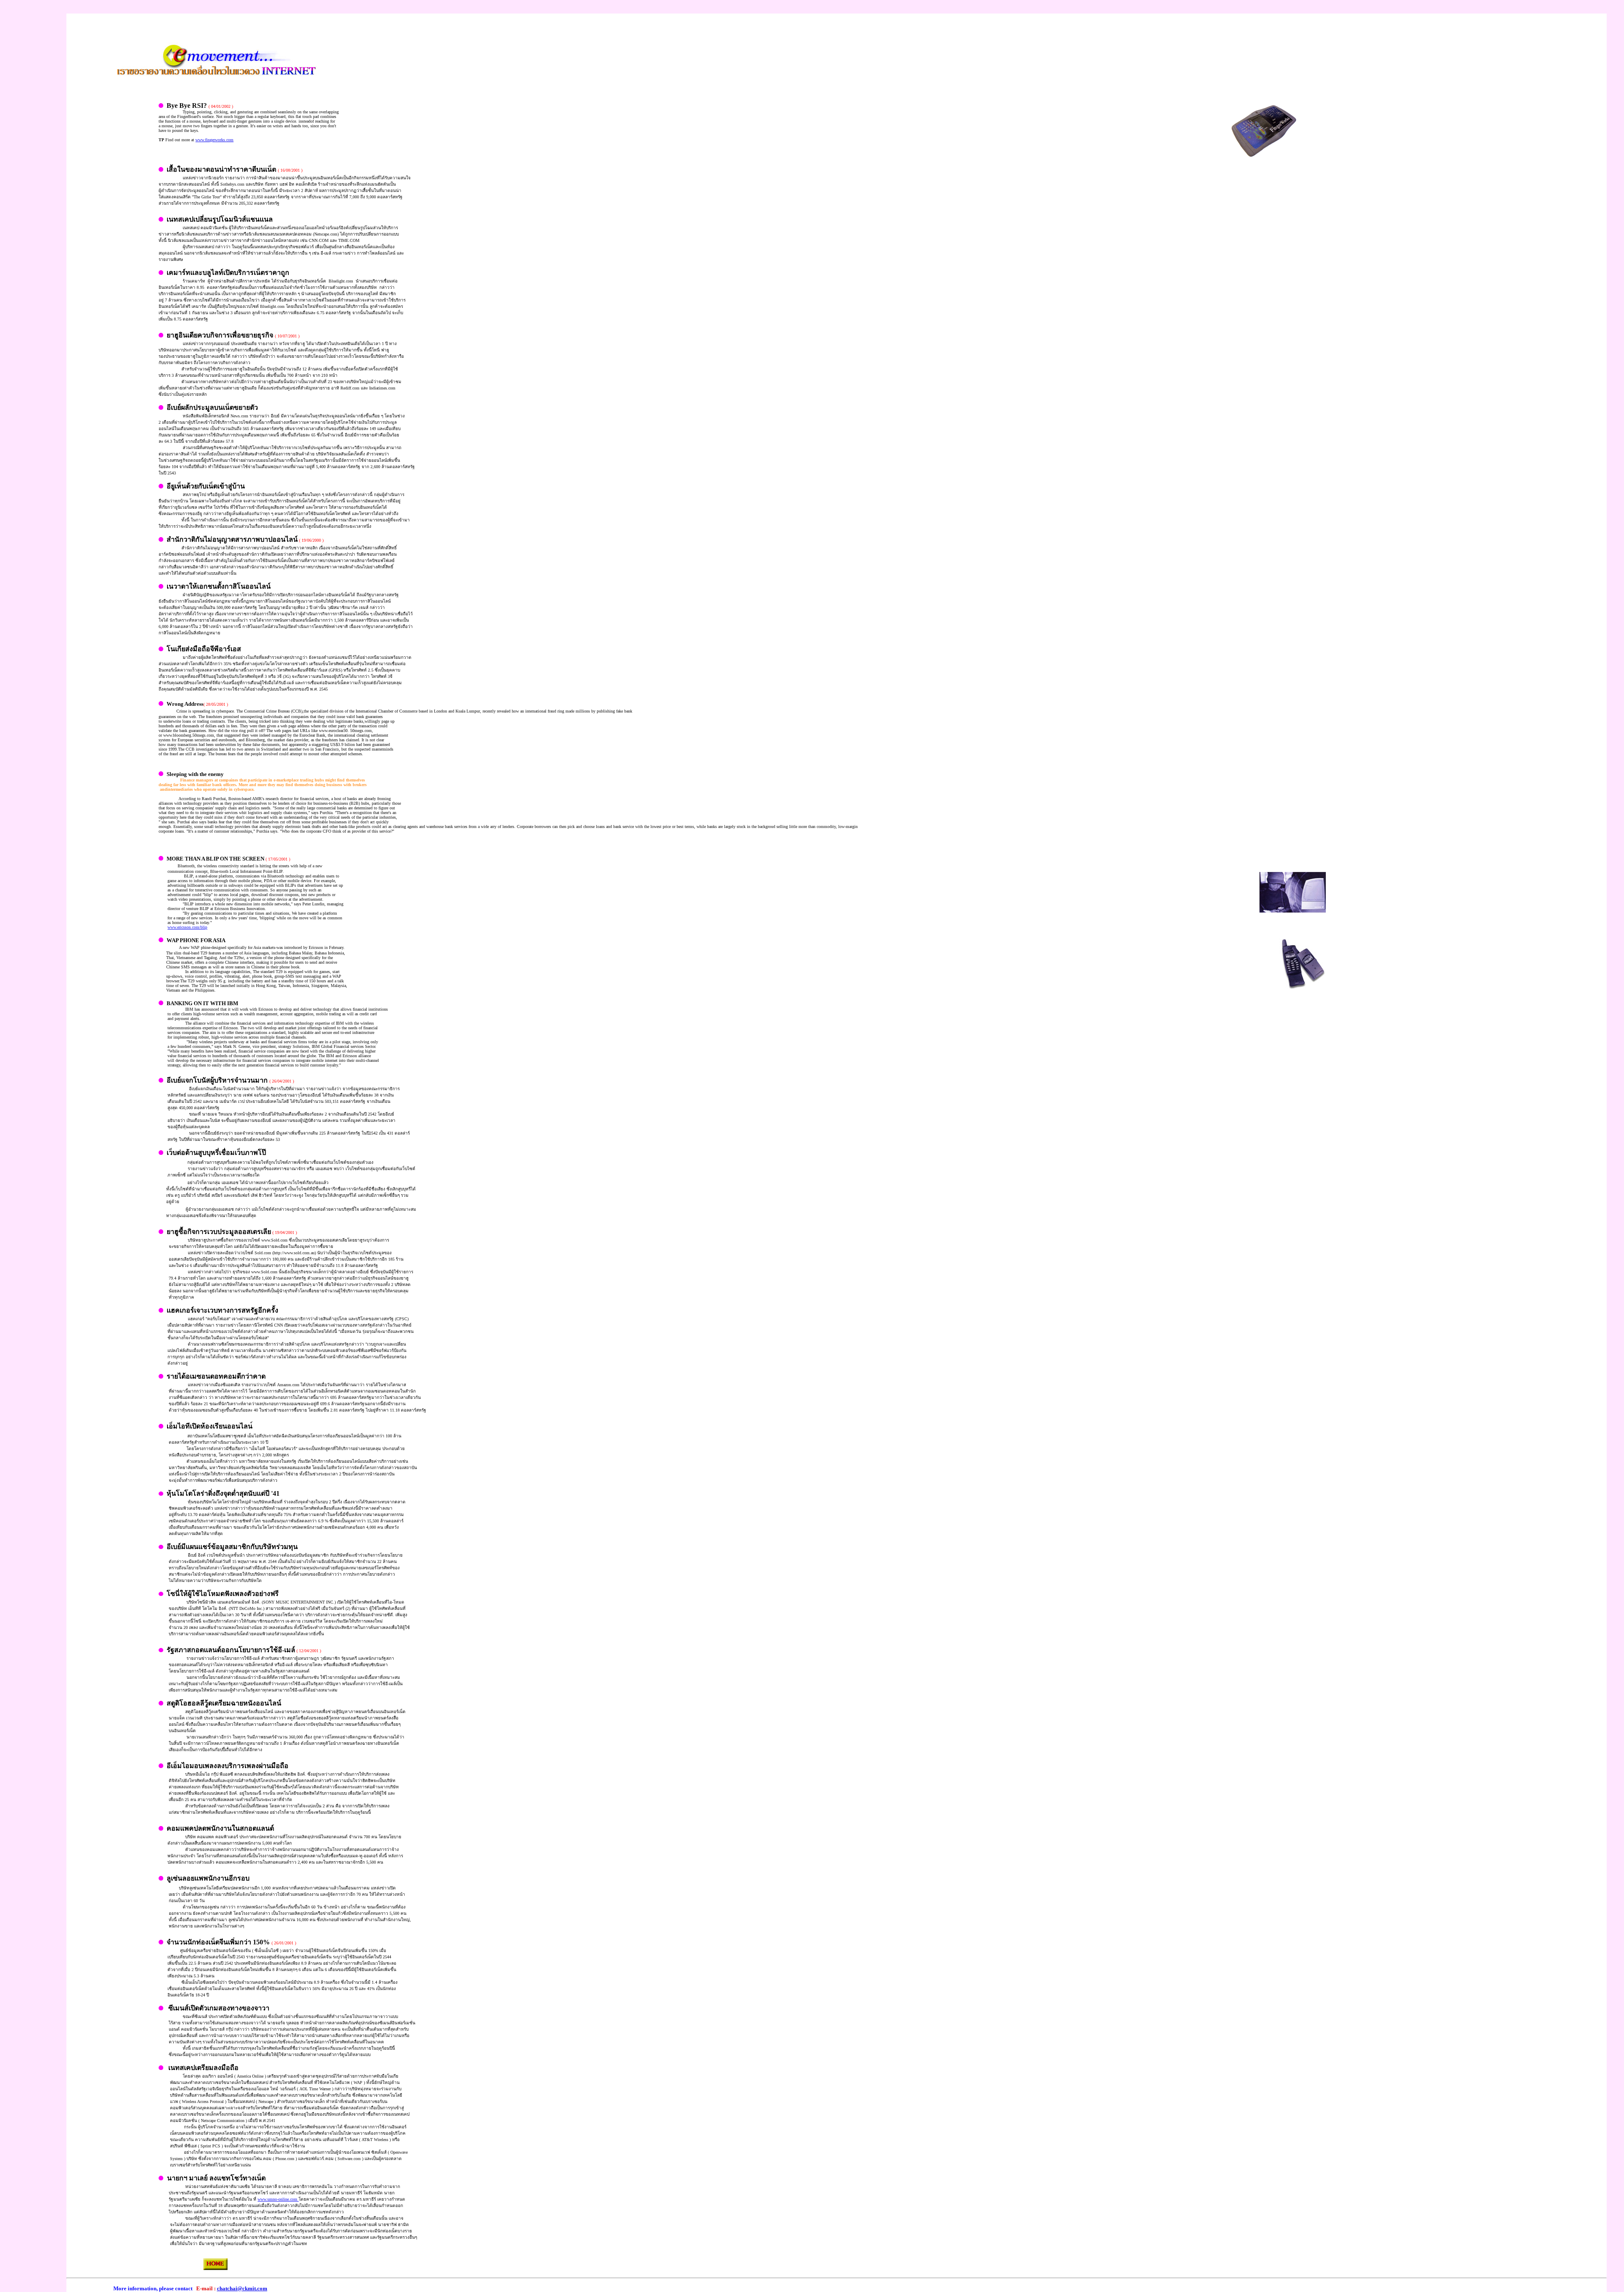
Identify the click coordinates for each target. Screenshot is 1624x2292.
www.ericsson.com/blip (187, 927)
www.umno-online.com (278, 2199)
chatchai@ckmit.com (242, 2288)
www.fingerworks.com (214, 140)
